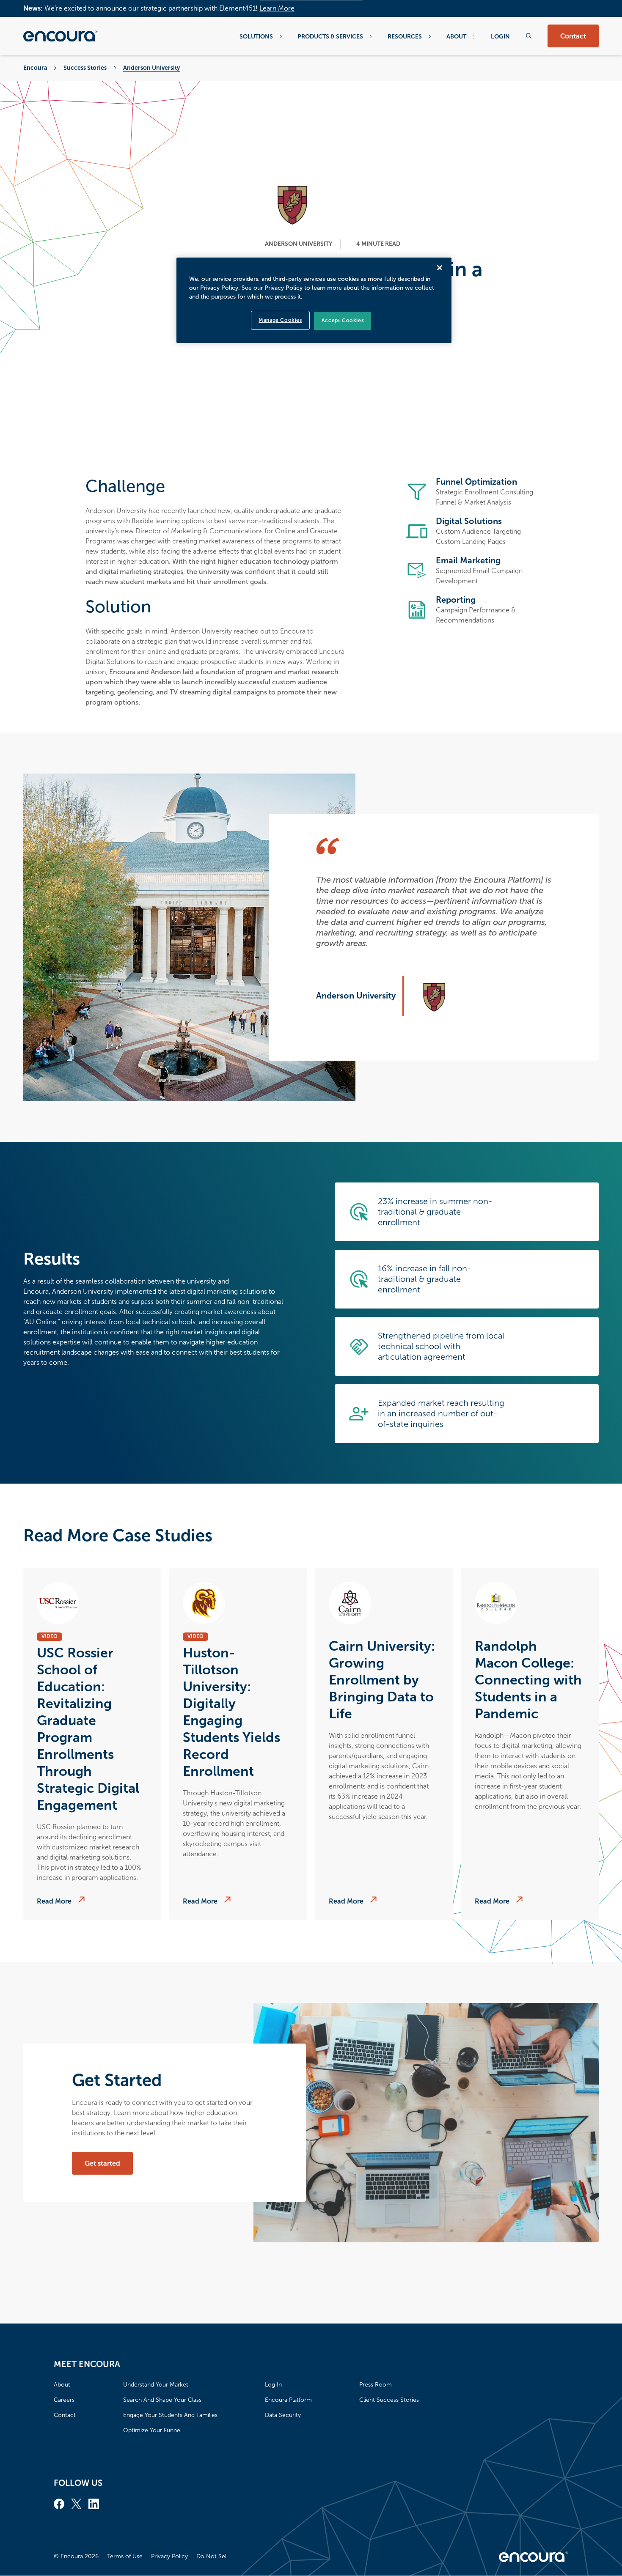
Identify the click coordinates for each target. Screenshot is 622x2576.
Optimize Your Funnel (152, 2430)
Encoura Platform (288, 2400)
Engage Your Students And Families (170, 2415)
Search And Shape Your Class (162, 2400)
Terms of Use (125, 2556)
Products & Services (330, 36)
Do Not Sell (212, 2556)
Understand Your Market (156, 2385)
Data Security (283, 2415)
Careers (64, 2400)
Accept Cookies (343, 321)
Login (500, 36)
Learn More (277, 8)
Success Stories (85, 68)
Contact (573, 36)
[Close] (440, 268)
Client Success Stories (389, 2400)
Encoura (35, 68)
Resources (405, 36)
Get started (102, 2163)
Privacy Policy (169, 2556)
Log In (273, 2385)
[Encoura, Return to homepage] (61, 36)
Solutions (256, 36)
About (456, 36)
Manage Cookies (280, 320)
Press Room (376, 2385)
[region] (314, 300)
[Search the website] (529, 36)
